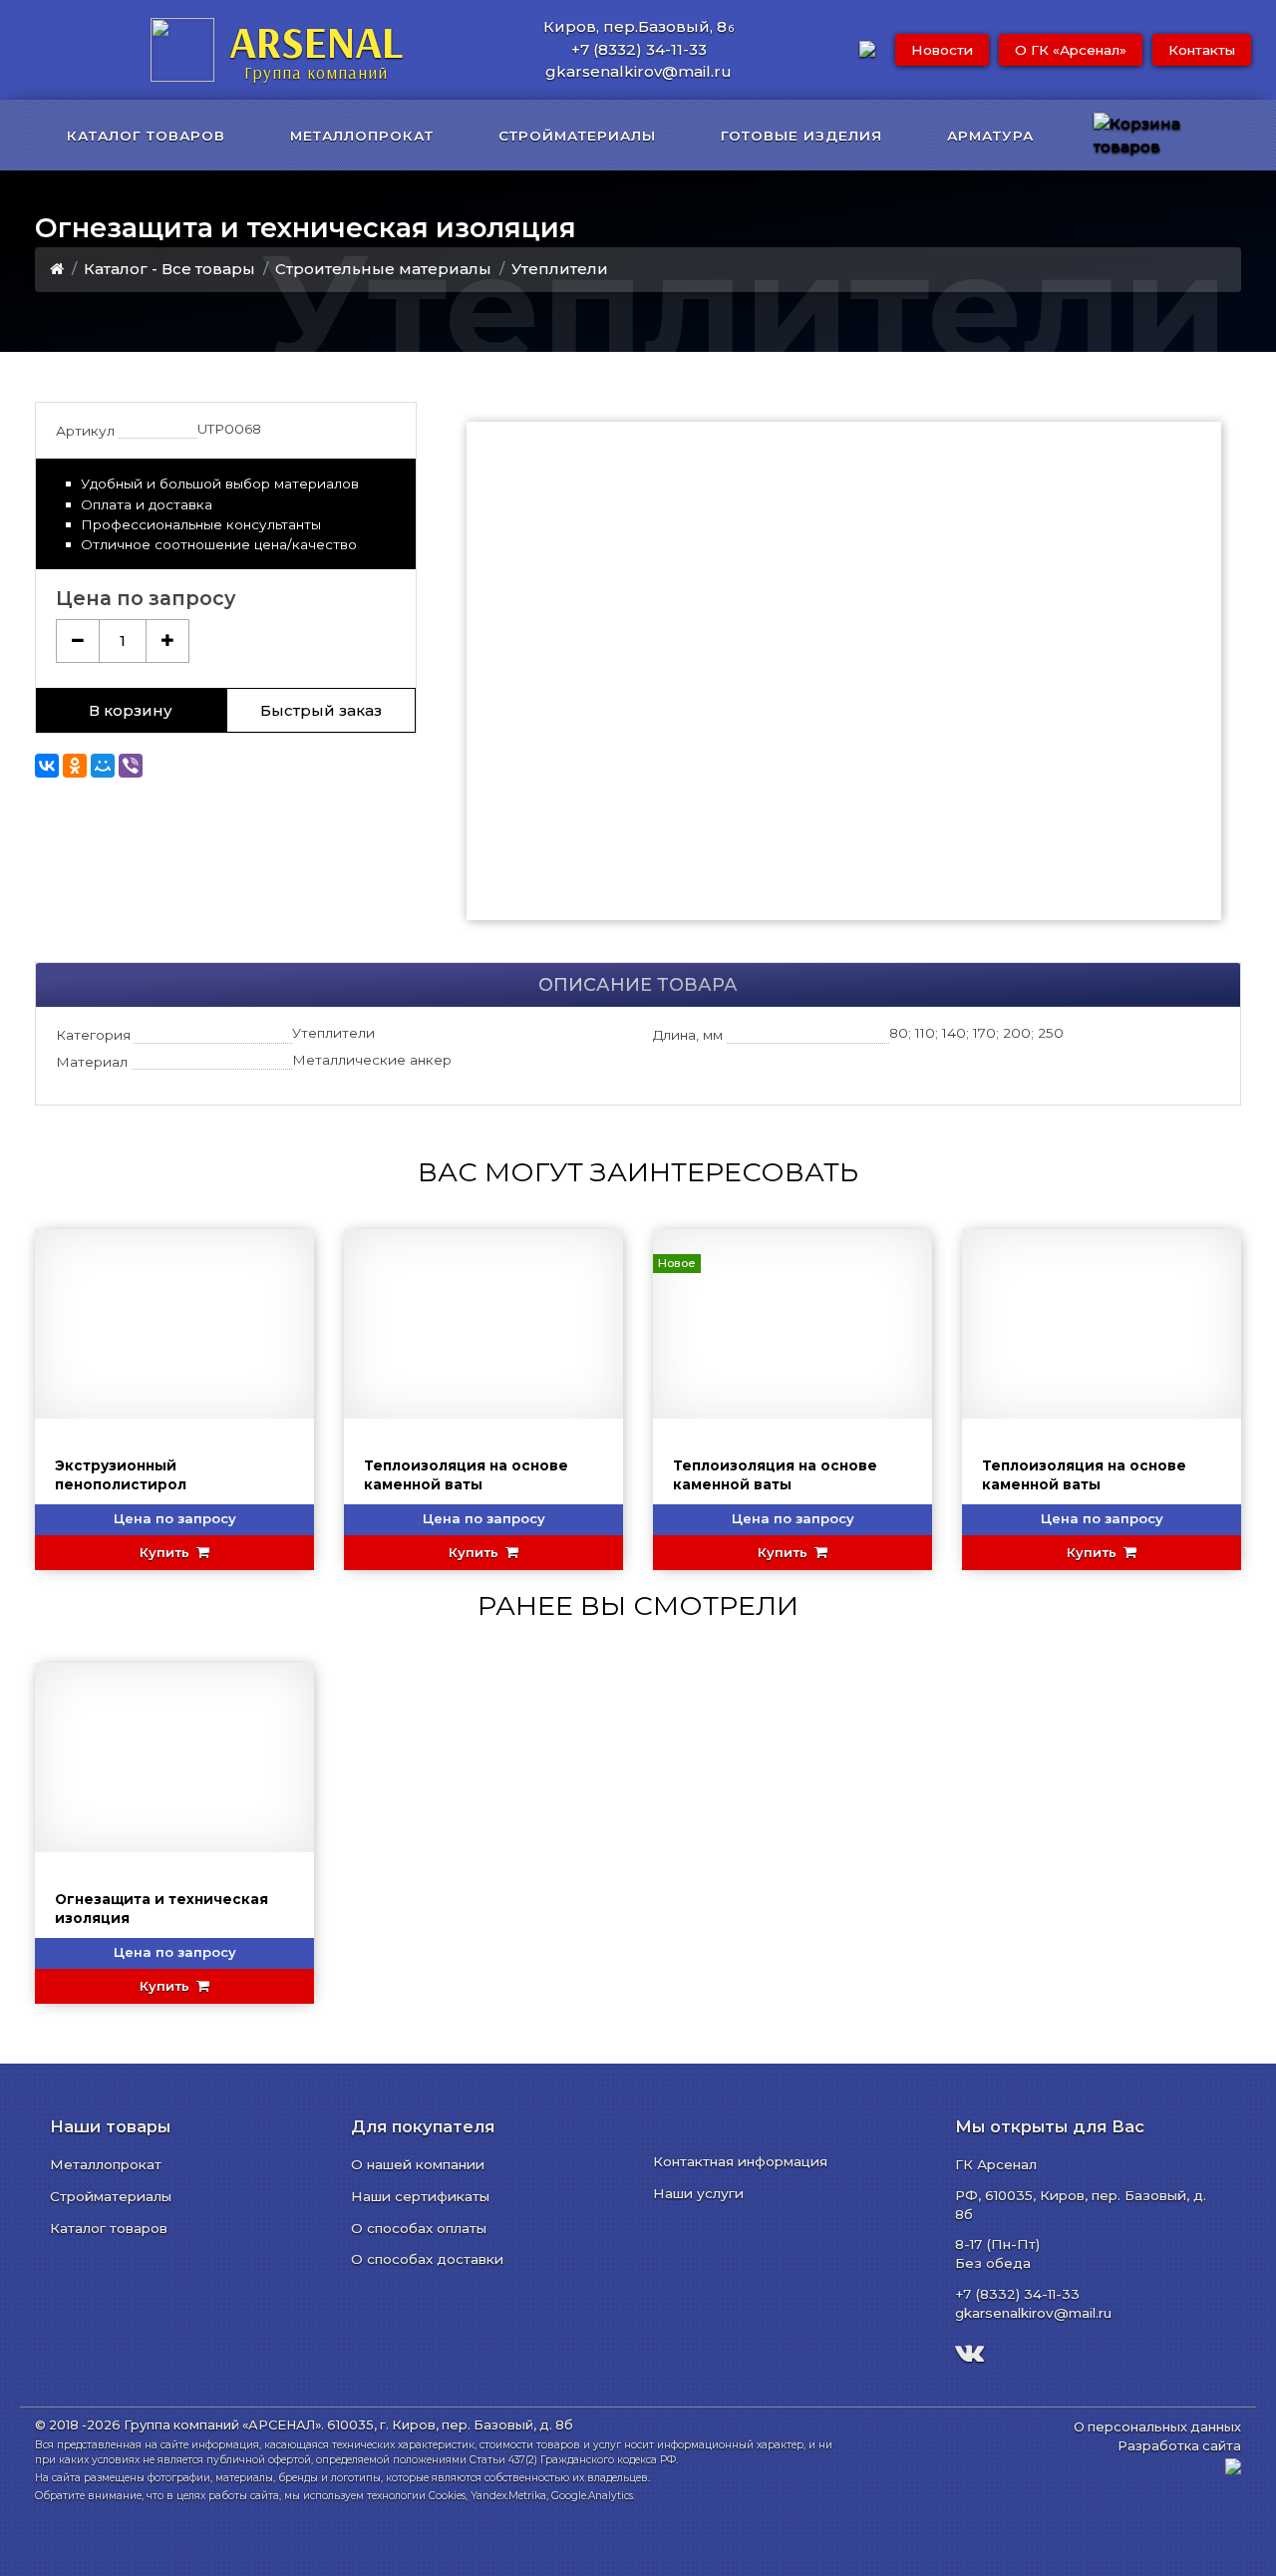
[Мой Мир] (103, 766)
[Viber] (131, 766)
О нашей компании (418, 2164)
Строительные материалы (383, 269)
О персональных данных (1157, 2427)
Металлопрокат (106, 2164)
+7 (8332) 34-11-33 (639, 49)
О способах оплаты (419, 2228)
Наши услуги (698, 2193)
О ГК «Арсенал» (1071, 50)
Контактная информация (740, 2161)
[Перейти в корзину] (1161, 135)
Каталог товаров (109, 2228)
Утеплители (560, 269)
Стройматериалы (111, 2196)
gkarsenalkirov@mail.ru (638, 71)
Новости (942, 50)
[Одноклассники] (75, 766)
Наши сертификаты (420, 2196)
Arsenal (316, 48)
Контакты (1202, 50)
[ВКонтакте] (47, 766)
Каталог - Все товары (169, 269)
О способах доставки (427, 2259)
